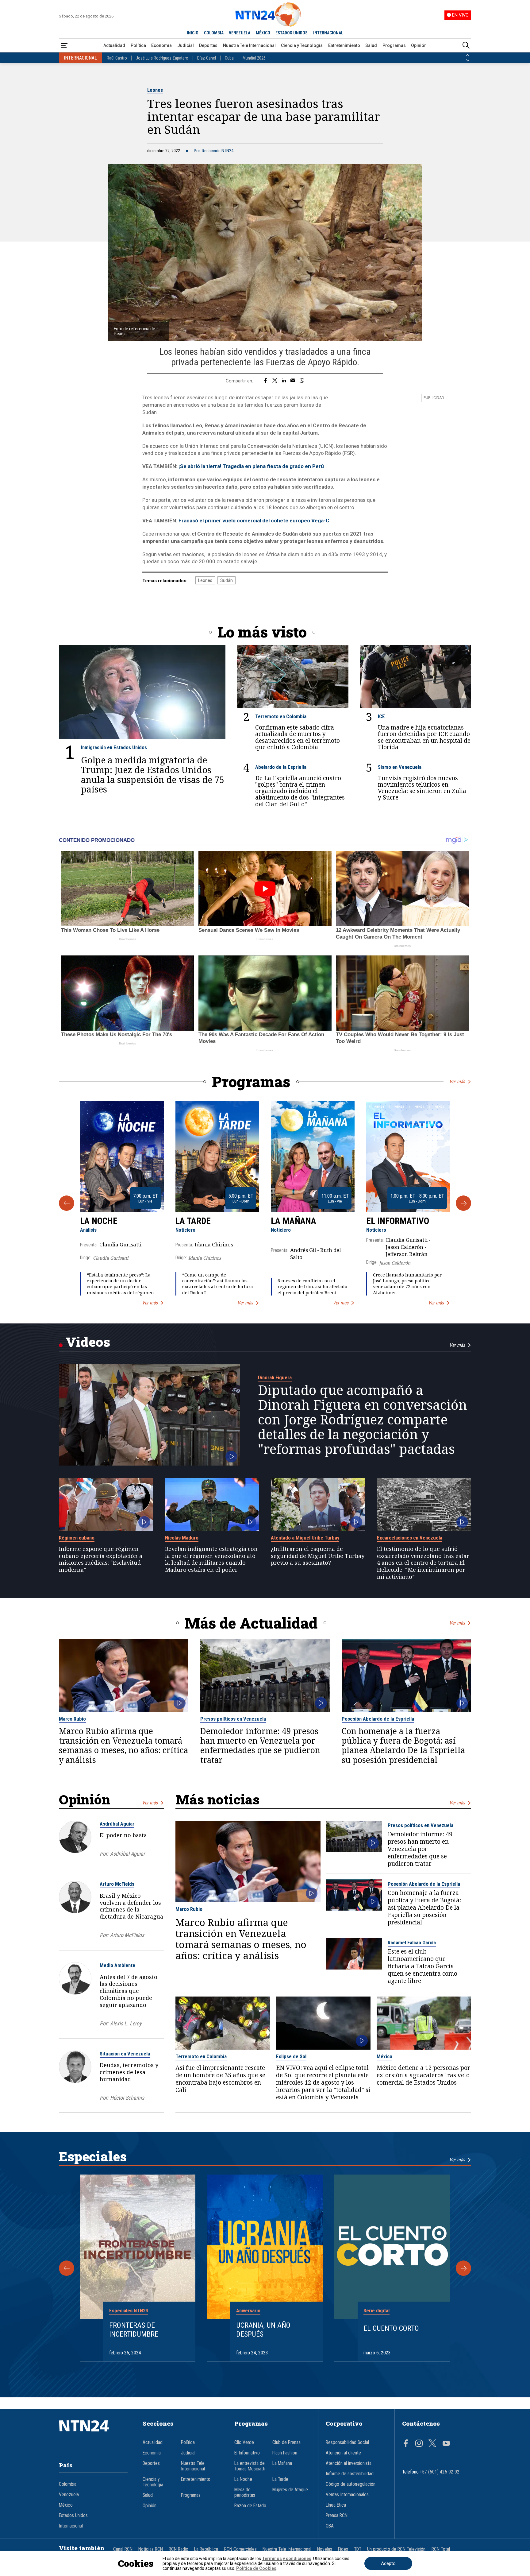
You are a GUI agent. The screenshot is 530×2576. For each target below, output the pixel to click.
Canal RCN (123, 2549)
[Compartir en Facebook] (265, 381)
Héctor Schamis (127, 2098)
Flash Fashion (285, 2453)
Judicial (186, 45)
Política (138, 45)
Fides (343, 2549)
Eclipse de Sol (291, 2056)
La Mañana (294, 1221)
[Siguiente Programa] (463, 1203)
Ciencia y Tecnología (302, 45)
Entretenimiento (344, 45)
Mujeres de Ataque (290, 2490)
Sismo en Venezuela (400, 767)
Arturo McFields (117, 1884)
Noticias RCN (151, 2549)
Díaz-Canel (207, 58)
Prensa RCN (337, 2516)
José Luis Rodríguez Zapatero (162, 58)
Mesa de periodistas (245, 2493)
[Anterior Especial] (67, 2268)
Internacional (71, 2526)
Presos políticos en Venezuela (233, 1719)
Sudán (227, 580)
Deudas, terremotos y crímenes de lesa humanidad (129, 2072)
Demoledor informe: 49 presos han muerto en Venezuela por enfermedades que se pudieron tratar (260, 1746)
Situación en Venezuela (125, 2054)
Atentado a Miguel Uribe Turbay (305, 1538)
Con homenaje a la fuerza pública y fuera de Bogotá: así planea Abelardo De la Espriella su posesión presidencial (403, 1746)
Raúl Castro (117, 58)
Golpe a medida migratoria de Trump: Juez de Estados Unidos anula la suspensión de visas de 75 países (153, 775)
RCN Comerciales (240, 2549)
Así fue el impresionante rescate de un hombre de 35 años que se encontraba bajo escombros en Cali (220, 2079)
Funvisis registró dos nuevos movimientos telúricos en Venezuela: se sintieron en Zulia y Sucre (422, 788)
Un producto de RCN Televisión (396, 2549)
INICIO (193, 33)
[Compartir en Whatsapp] (302, 381)
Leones (155, 90)
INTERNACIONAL (328, 33)
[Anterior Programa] (67, 1203)
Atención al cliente (343, 2453)
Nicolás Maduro (182, 1538)
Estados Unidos (73, 2516)
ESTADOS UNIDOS (292, 33)
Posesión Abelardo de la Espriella (378, 1719)
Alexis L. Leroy (126, 2023)
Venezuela (69, 2495)
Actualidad (114, 45)
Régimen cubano (77, 1538)
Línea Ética (336, 2505)
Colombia (68, 2484)
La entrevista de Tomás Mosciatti (250, 2466)
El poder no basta (123, 1835)
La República (206, 2549)
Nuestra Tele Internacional (249, 45)
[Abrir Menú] (64, 46)
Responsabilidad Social (347, 2442)
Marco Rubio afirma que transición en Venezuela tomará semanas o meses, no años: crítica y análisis (123, 1746)
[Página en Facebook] (406, 2444)
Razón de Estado (250, 2506)
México (384, 2056)
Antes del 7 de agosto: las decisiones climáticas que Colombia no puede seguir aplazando (129, 1991)
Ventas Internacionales (347, 2495)
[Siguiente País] (468, 60)
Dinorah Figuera (275, 1377)
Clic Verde (244, 2442)
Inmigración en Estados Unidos (114, 747)
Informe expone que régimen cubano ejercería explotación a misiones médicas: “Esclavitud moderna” (101, 1559)
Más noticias (217, 1799)
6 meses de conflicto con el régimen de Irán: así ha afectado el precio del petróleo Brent (312, 1286)
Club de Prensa (286, 2442)
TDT (358, 2549)
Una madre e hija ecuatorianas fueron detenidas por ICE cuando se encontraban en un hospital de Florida (424, 737)
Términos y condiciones (287, 2559)
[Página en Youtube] (446, 2444)
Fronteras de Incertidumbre (134, 2330)
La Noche (99, 1221)
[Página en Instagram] (419, 2444)
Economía (161, 45)
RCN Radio (179, 2549)
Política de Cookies (256, 2568)
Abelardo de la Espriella (281, 767)
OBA (330, 2526)
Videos (88, 1342)
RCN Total (441, 2549)
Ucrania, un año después (263, 2330)
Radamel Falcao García (412, 1943)
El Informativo (398, 1221)
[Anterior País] (468, 55)
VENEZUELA (240, 33)
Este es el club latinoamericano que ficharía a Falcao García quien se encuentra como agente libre (422, 1966)
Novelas (325, 2549)
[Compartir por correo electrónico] (293, 381)
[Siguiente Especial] (463, 2268)
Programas (394, 45)
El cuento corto (391, 2328)
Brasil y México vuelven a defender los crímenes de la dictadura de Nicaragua (131, 1906)
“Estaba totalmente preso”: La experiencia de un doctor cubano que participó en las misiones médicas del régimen (120, 1284)
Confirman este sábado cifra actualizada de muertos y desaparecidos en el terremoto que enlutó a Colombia (298, 737)
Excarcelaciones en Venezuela (410, 1538)
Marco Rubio (72, 1719)
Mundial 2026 (254, 58)
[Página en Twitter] (432, 2444)
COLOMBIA (214, 33)
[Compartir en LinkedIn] (284, 381)
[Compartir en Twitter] (275, 381)
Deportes (208, 45)
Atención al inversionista (349, 2463)
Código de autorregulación (351, 2484)
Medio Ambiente (117, 1965)
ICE (381, 716)
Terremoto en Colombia (281, 716)
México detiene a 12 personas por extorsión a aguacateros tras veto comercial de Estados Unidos (423, 2075)
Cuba (229, 58)
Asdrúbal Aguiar (117, 1824)
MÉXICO (263, 33)
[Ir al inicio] (93, 2435)
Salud (371, 45)
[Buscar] (466, 46)
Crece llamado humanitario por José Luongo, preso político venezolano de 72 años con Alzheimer (407, 1284)
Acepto (388, 2563)
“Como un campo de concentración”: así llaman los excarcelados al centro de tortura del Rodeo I (218, 1284)
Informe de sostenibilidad (350, 2474)
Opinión (419, 45)
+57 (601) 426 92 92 (440, 2472)
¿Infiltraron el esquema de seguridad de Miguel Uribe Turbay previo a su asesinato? (318, 1556)
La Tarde (193, 1221)
